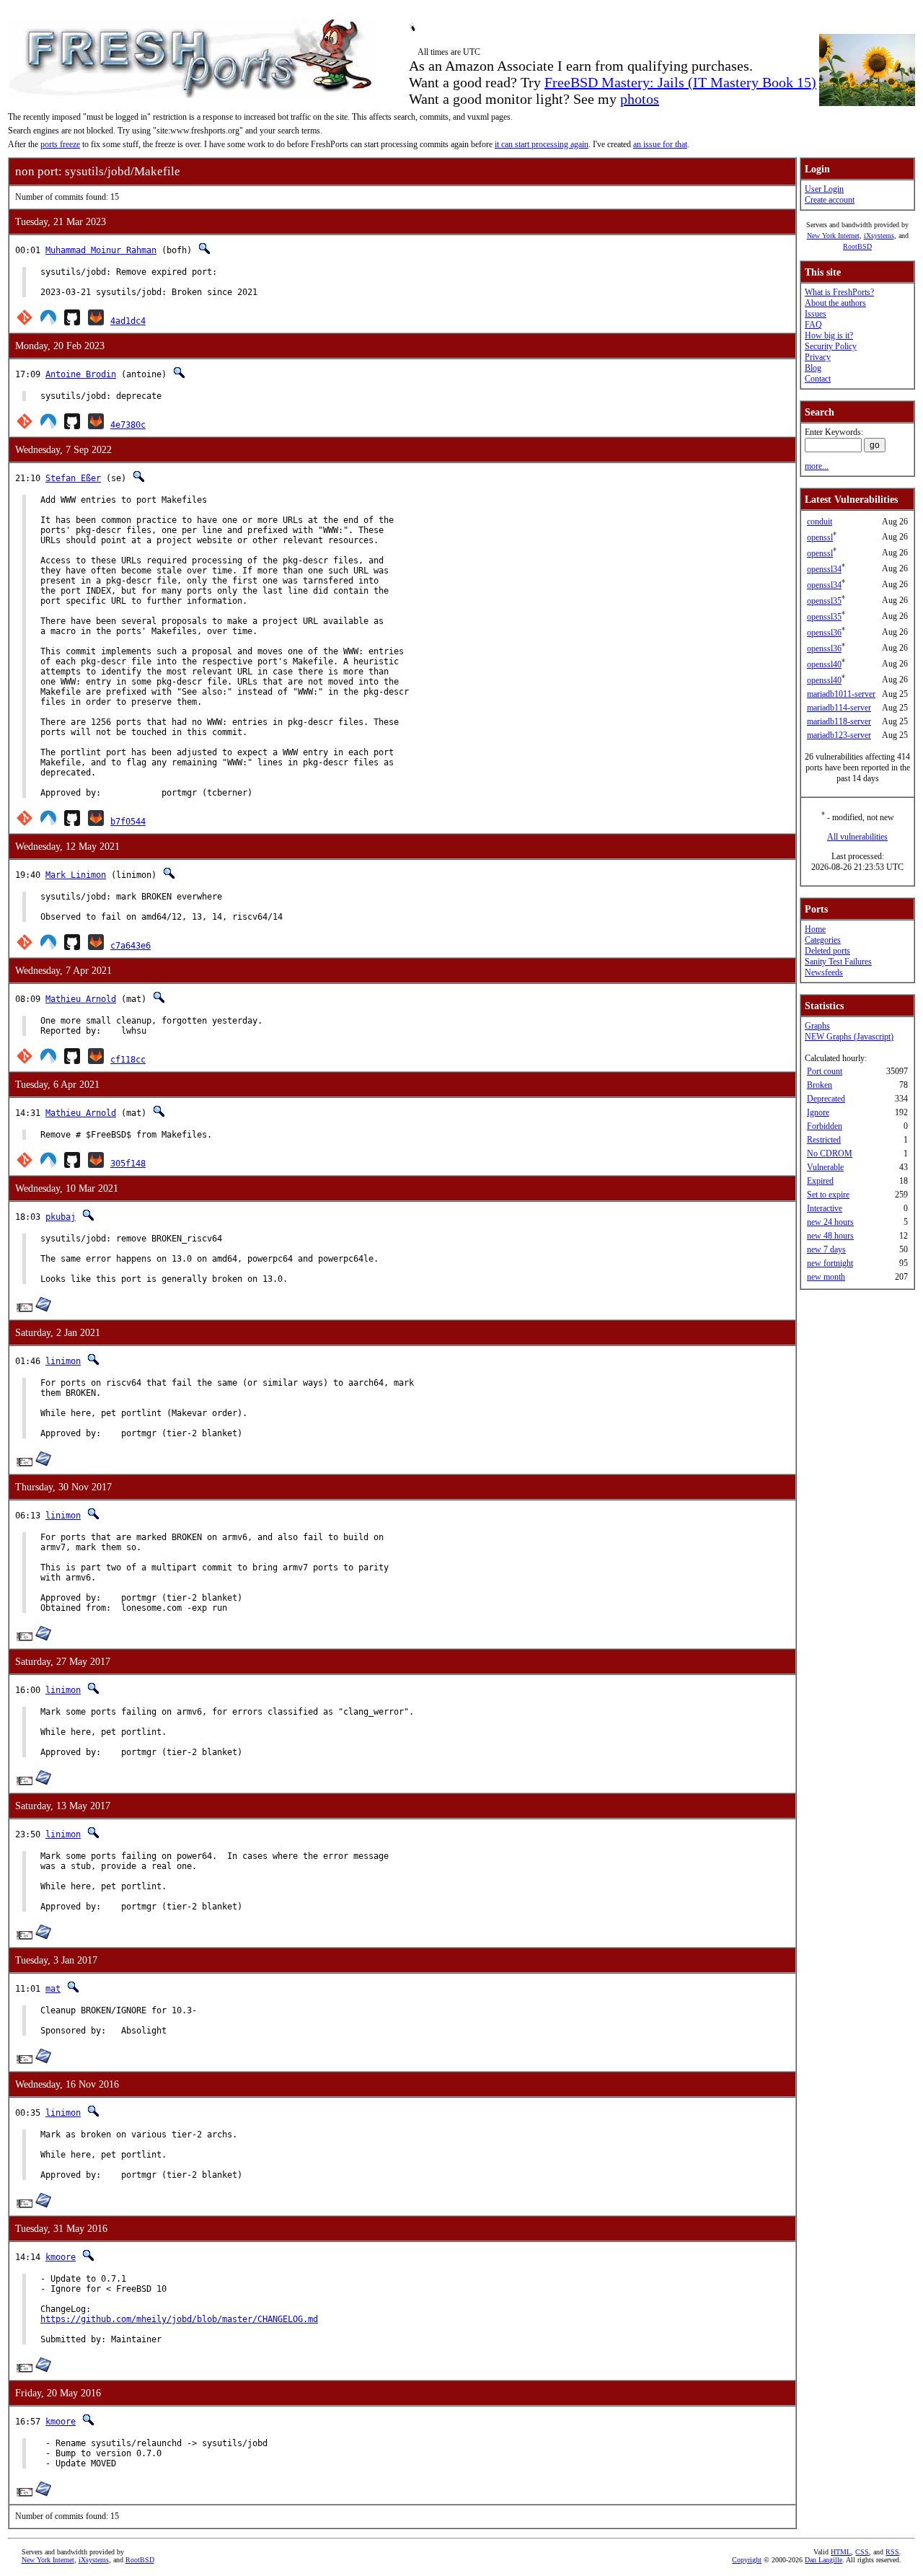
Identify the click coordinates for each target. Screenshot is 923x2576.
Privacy (818, 357)
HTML (841, 2552)
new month (826, 1277)
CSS (862, 2552)
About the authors (835, 303)
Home (815, 929)
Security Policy (831, 346)
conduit (820, 522)
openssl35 (824, 601)
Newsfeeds (824, 972)
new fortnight (830, 1263)
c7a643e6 (131, 946)
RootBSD (857, 246)
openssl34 (824, 569)
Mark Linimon (76, 875)
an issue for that (660, 144)
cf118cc (128, 1060)
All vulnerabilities (857, 837)
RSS (892, 2552)
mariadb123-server (839, 735)
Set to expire (828, 1195)
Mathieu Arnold (81, 999)
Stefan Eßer (73, 478)
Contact (818, 379)
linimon (63, 1361)
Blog (813, 368)
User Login (824, 189)
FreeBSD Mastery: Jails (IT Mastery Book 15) (680, 82)
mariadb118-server (839, 721)
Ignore (818, 1112)
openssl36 (824, 633)
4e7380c (128, 425)
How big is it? (829, 335)
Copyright (747, 2560)
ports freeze (60, 144)
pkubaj (61, 1217)
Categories (823, 940)
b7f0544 (128, 822)
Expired (820, 1181)
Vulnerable (825, 1167)
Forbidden (825, 1126)
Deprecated (826, 1099)
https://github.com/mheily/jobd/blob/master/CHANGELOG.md (179, 2319)
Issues (816, 314)
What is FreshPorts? (839, 292)
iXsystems (879, 236)
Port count (825, 1071)
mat (53, 1989)
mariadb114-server (839, 708)
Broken (820, 1085)
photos (640, 99)
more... (817, 466)
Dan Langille (823, 2560)
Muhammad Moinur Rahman (101, 250)
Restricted (824, 1140)
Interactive (825, 1208)
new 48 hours (830, 1236)
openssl (820, 537)
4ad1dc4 (128, 321)
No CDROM (830, 1153)
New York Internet (833, 236)
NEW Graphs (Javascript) (849, 1037)
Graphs (817, 1026)
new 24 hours (830, 1222)
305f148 (128, 1164)
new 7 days (826, 1249)
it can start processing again (542, 144)
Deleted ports (827, 951)
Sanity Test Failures (838, 962)
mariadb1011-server (841, 694)
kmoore (61, 2257)
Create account (830, 200)
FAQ (813, 325)
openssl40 (824, 664)
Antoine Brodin (81, 374)
